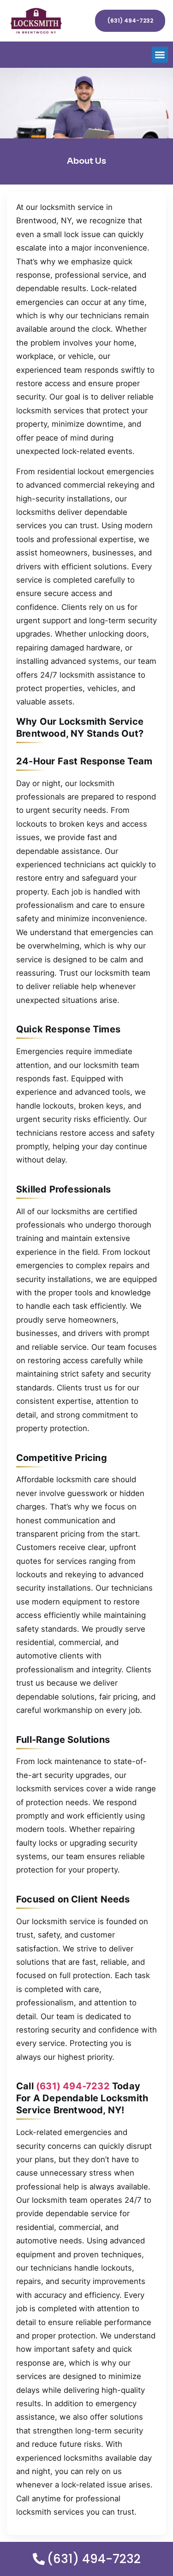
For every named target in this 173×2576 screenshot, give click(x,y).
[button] (160, 55)
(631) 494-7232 (73, 2086)
